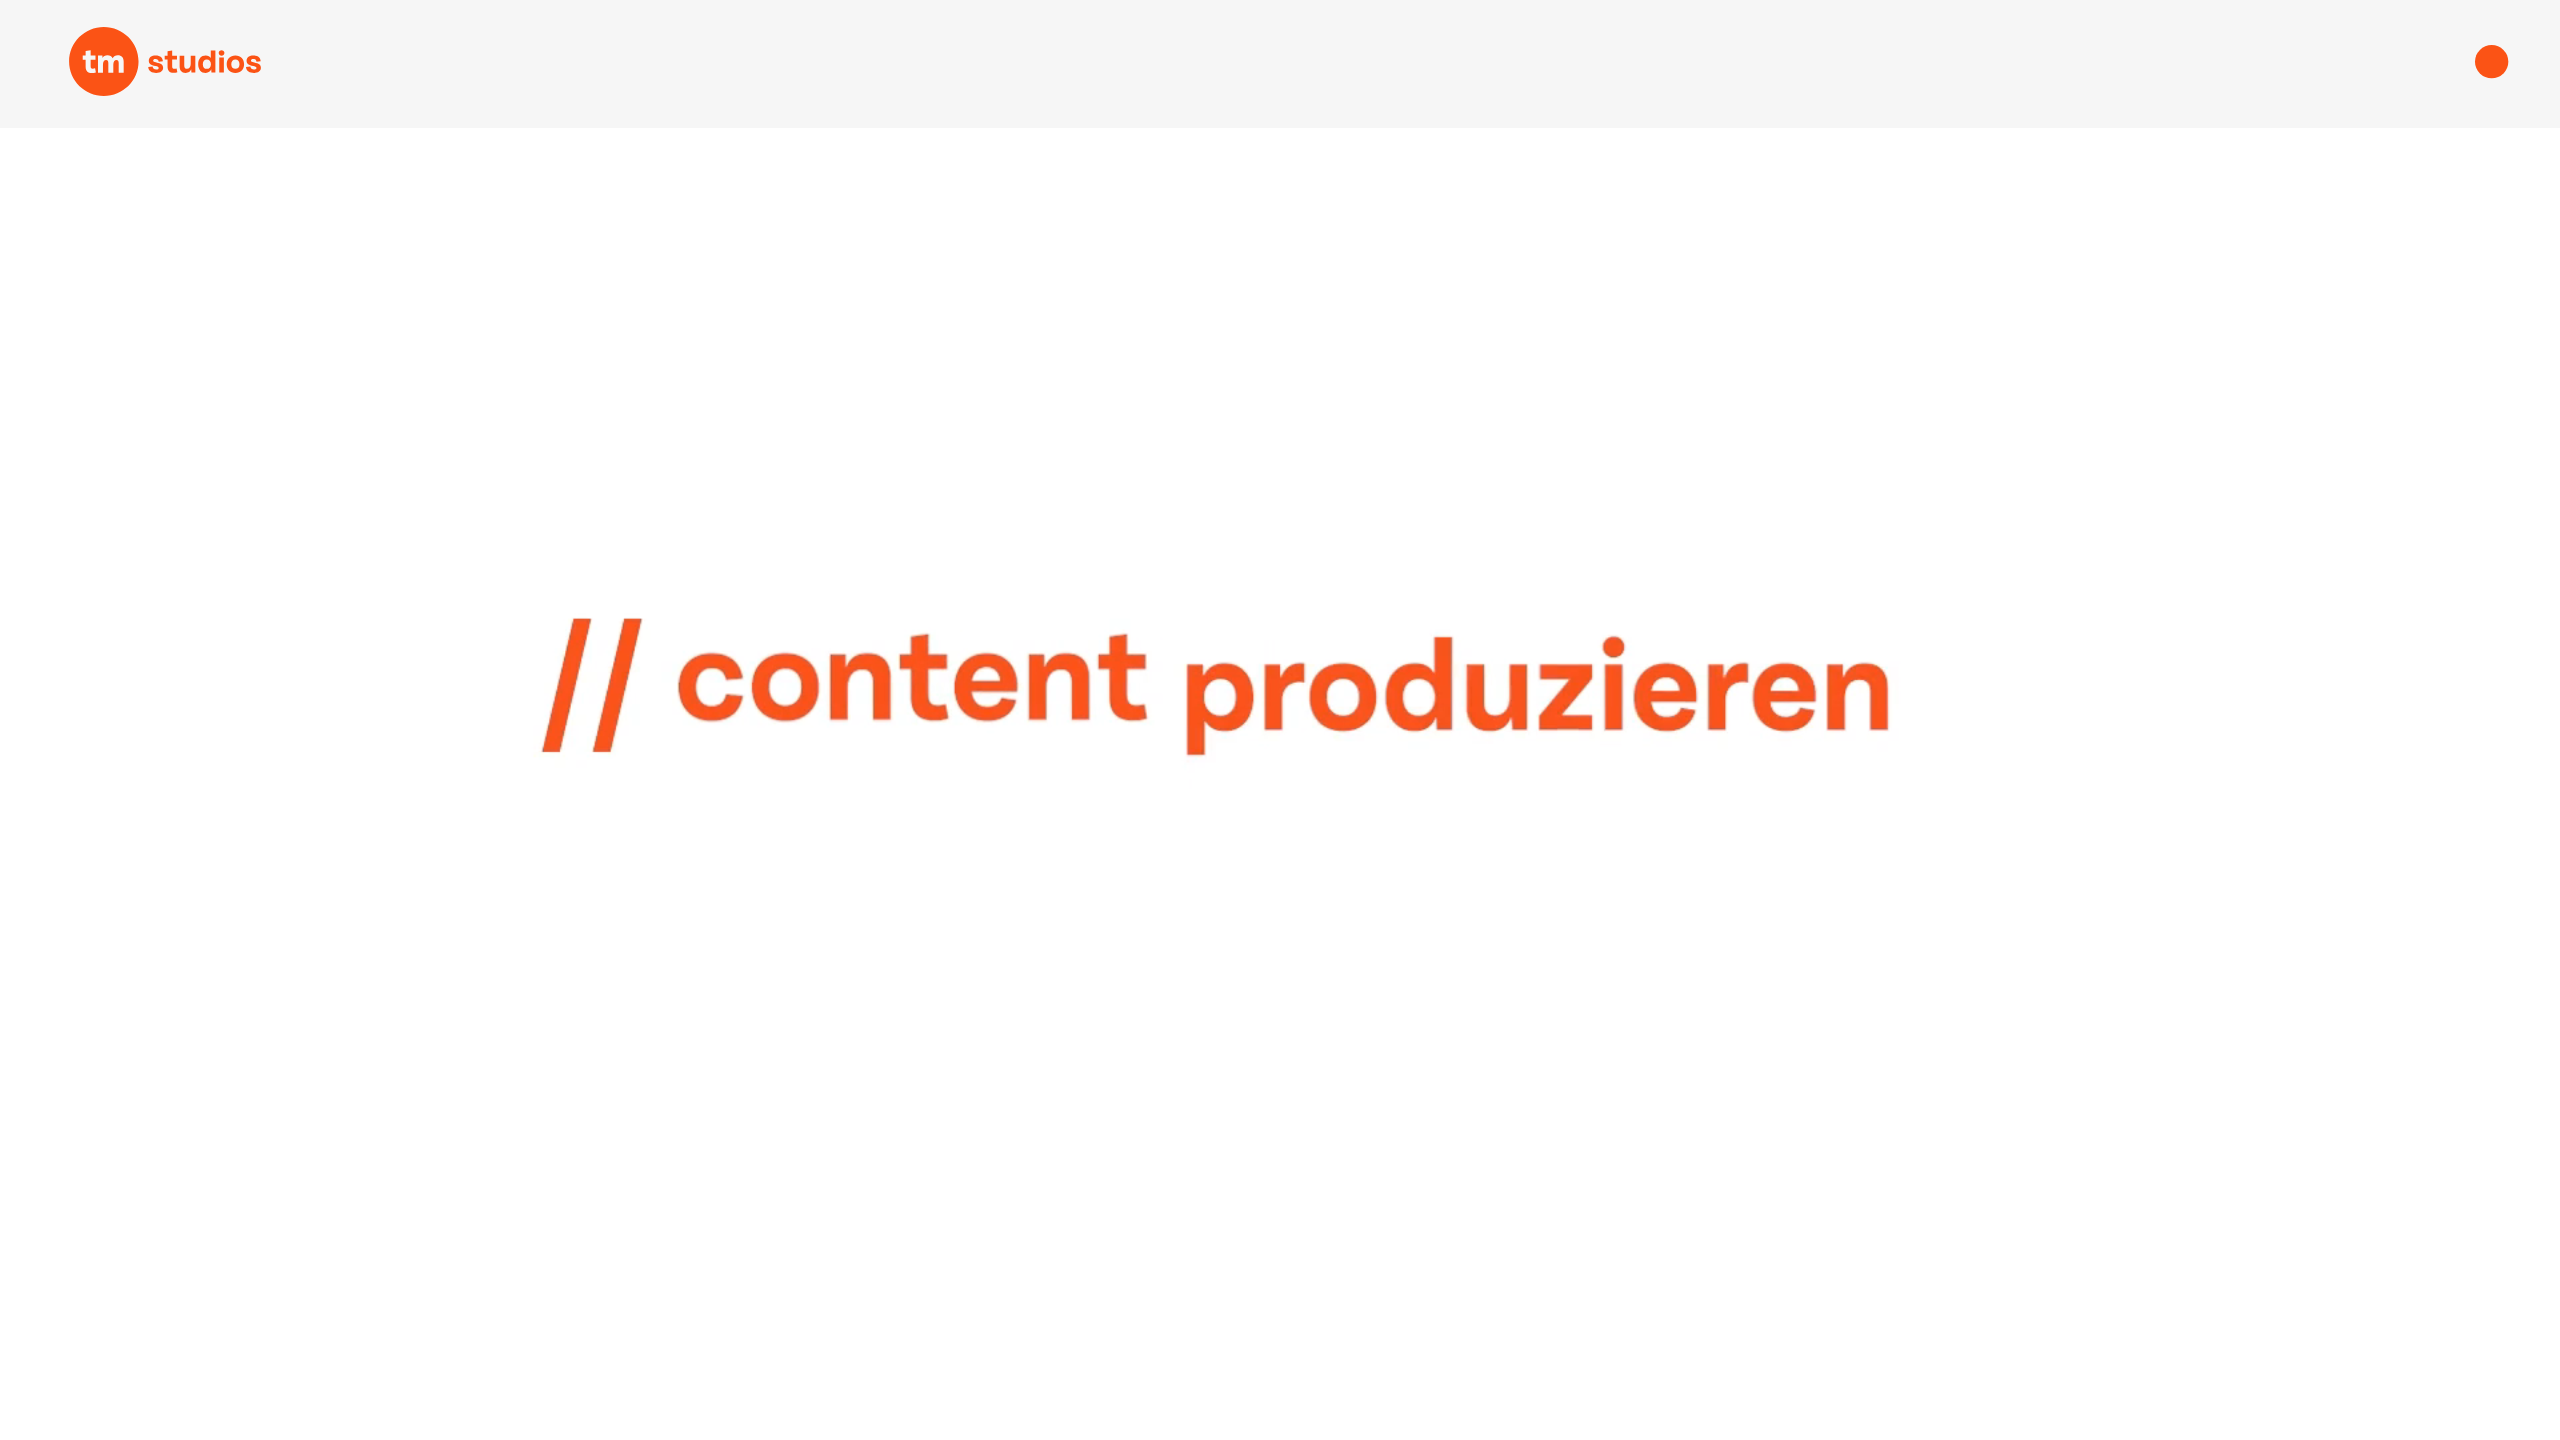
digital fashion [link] (1596, 65)
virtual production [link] (1217, 65)
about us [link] (1934, 65)
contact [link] (2266, 65)
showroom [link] (840, 65)
